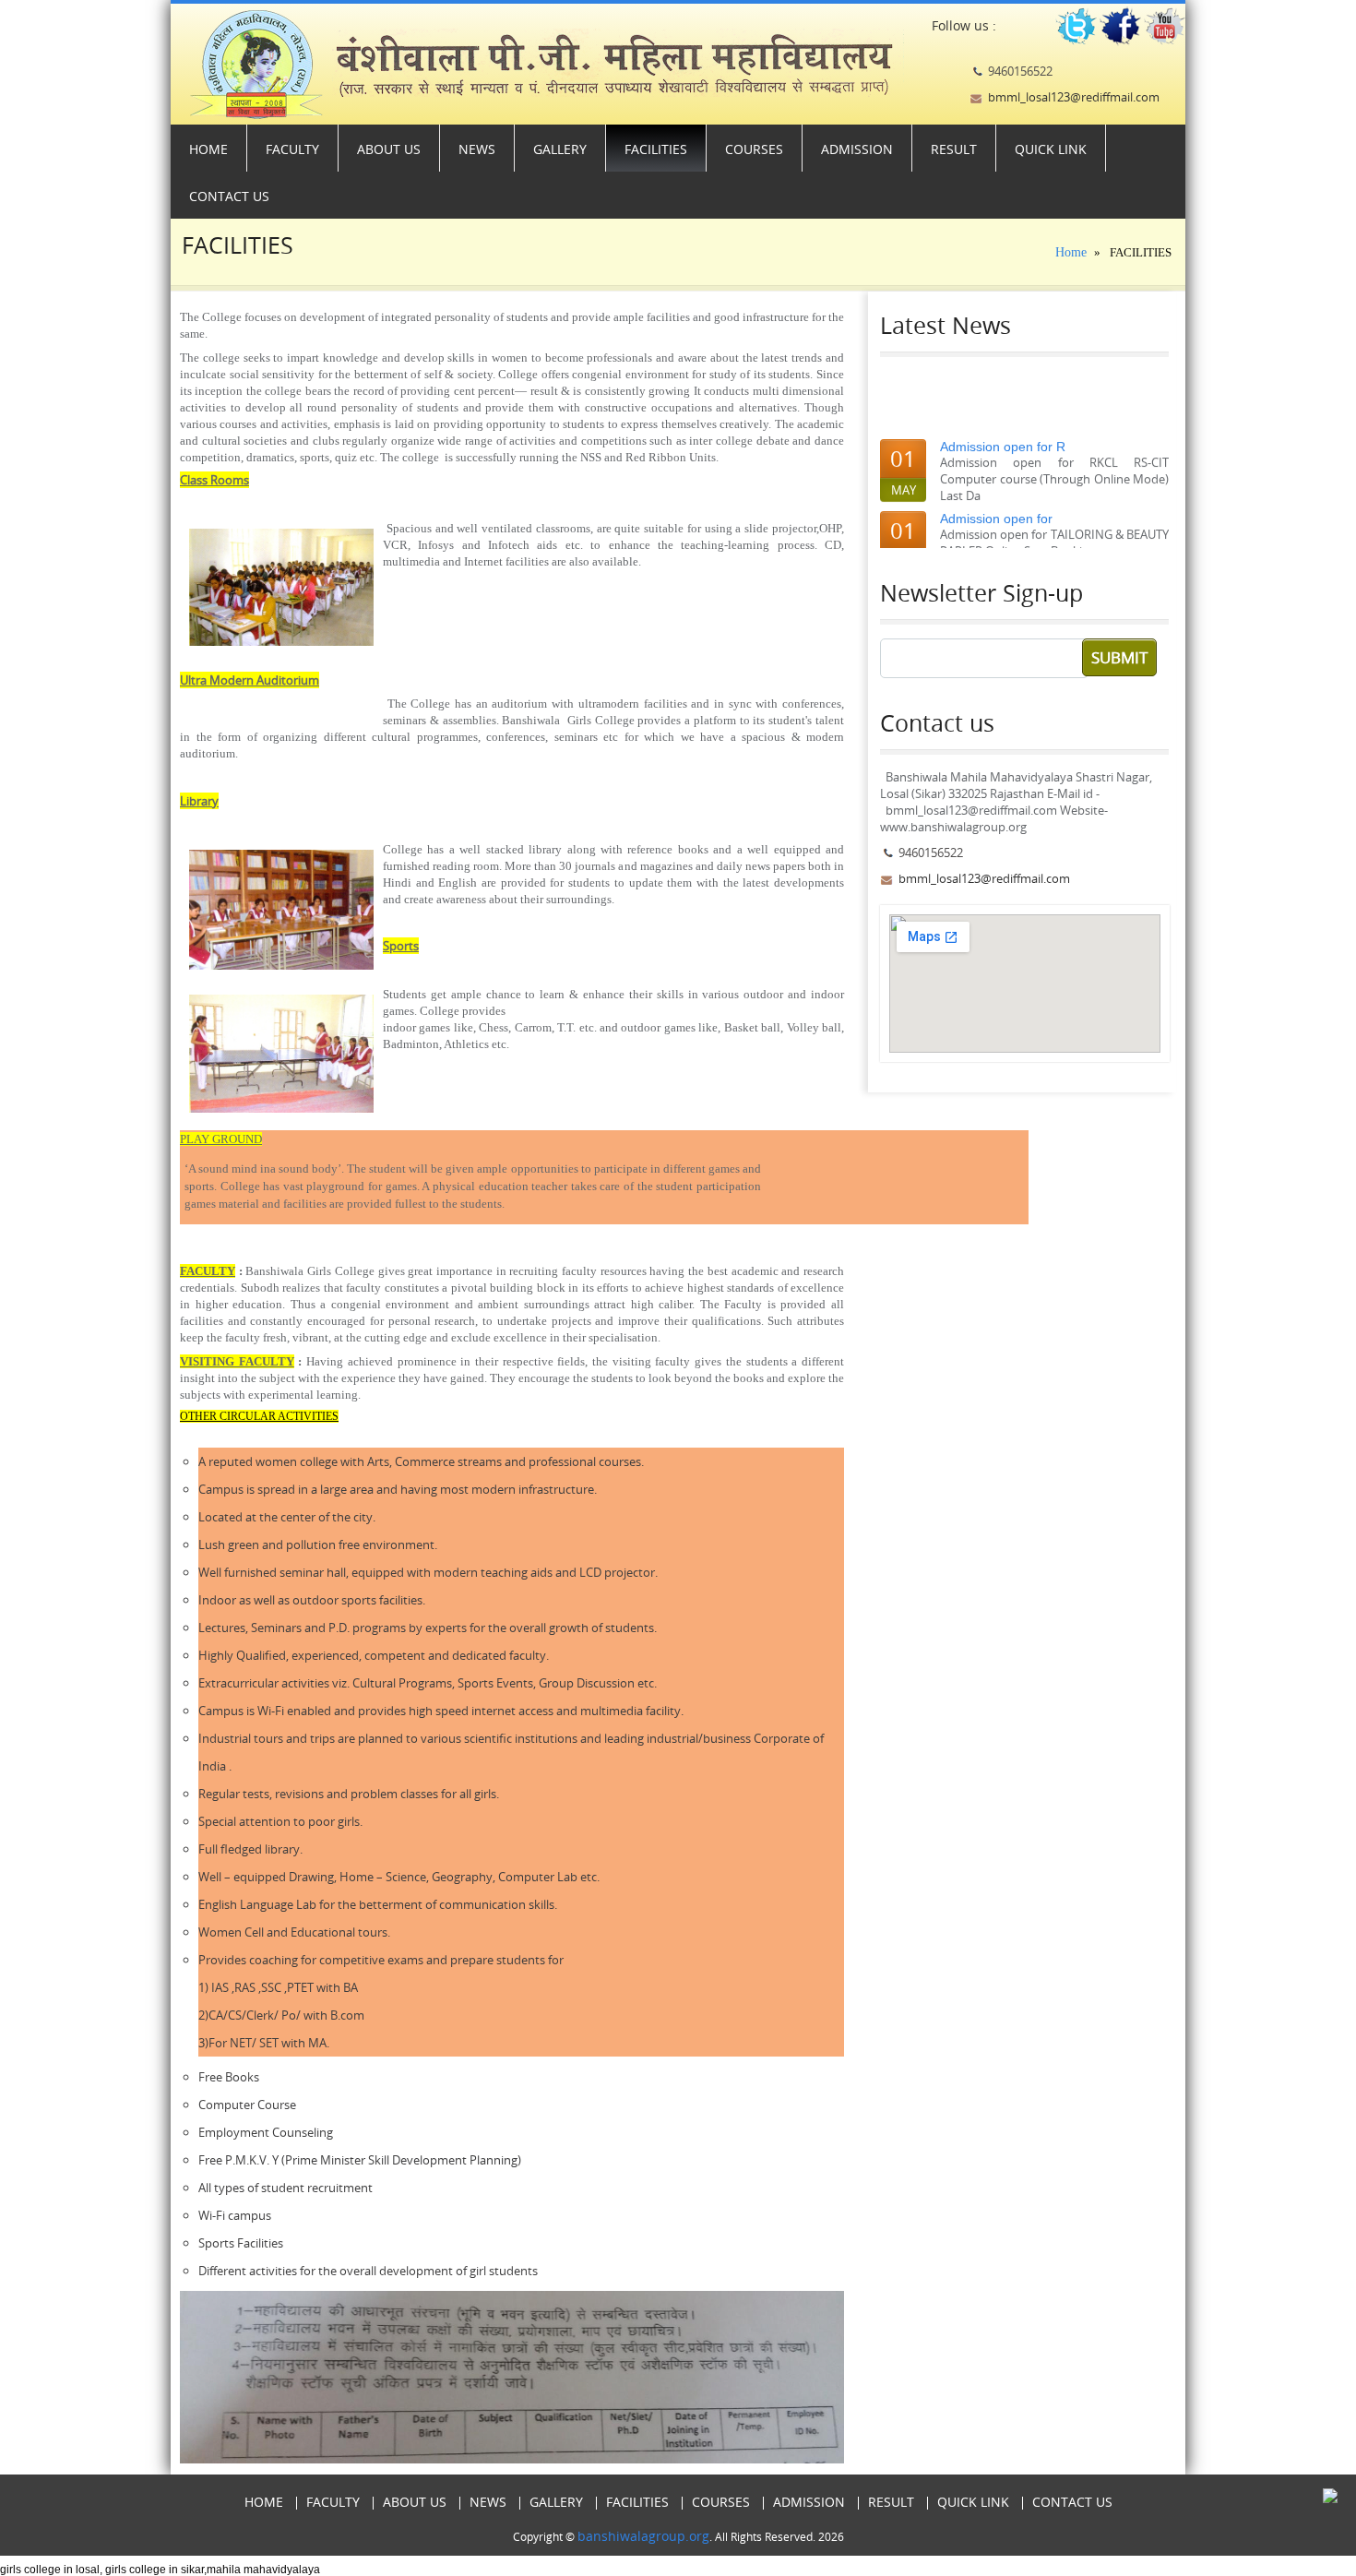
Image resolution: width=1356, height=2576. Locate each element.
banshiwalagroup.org (643, 2536)
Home (208, 149)
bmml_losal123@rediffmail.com (1074, 97)
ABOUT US (389, 149)
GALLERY (560, 149)
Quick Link (1051, 149)
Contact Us (229, 196)
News (477, 149)
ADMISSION (857, 149)
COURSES (754, 149)
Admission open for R (1003, 432)
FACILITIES (656, 149)
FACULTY (292, 149)
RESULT (954, 149)
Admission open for (996, 504)
